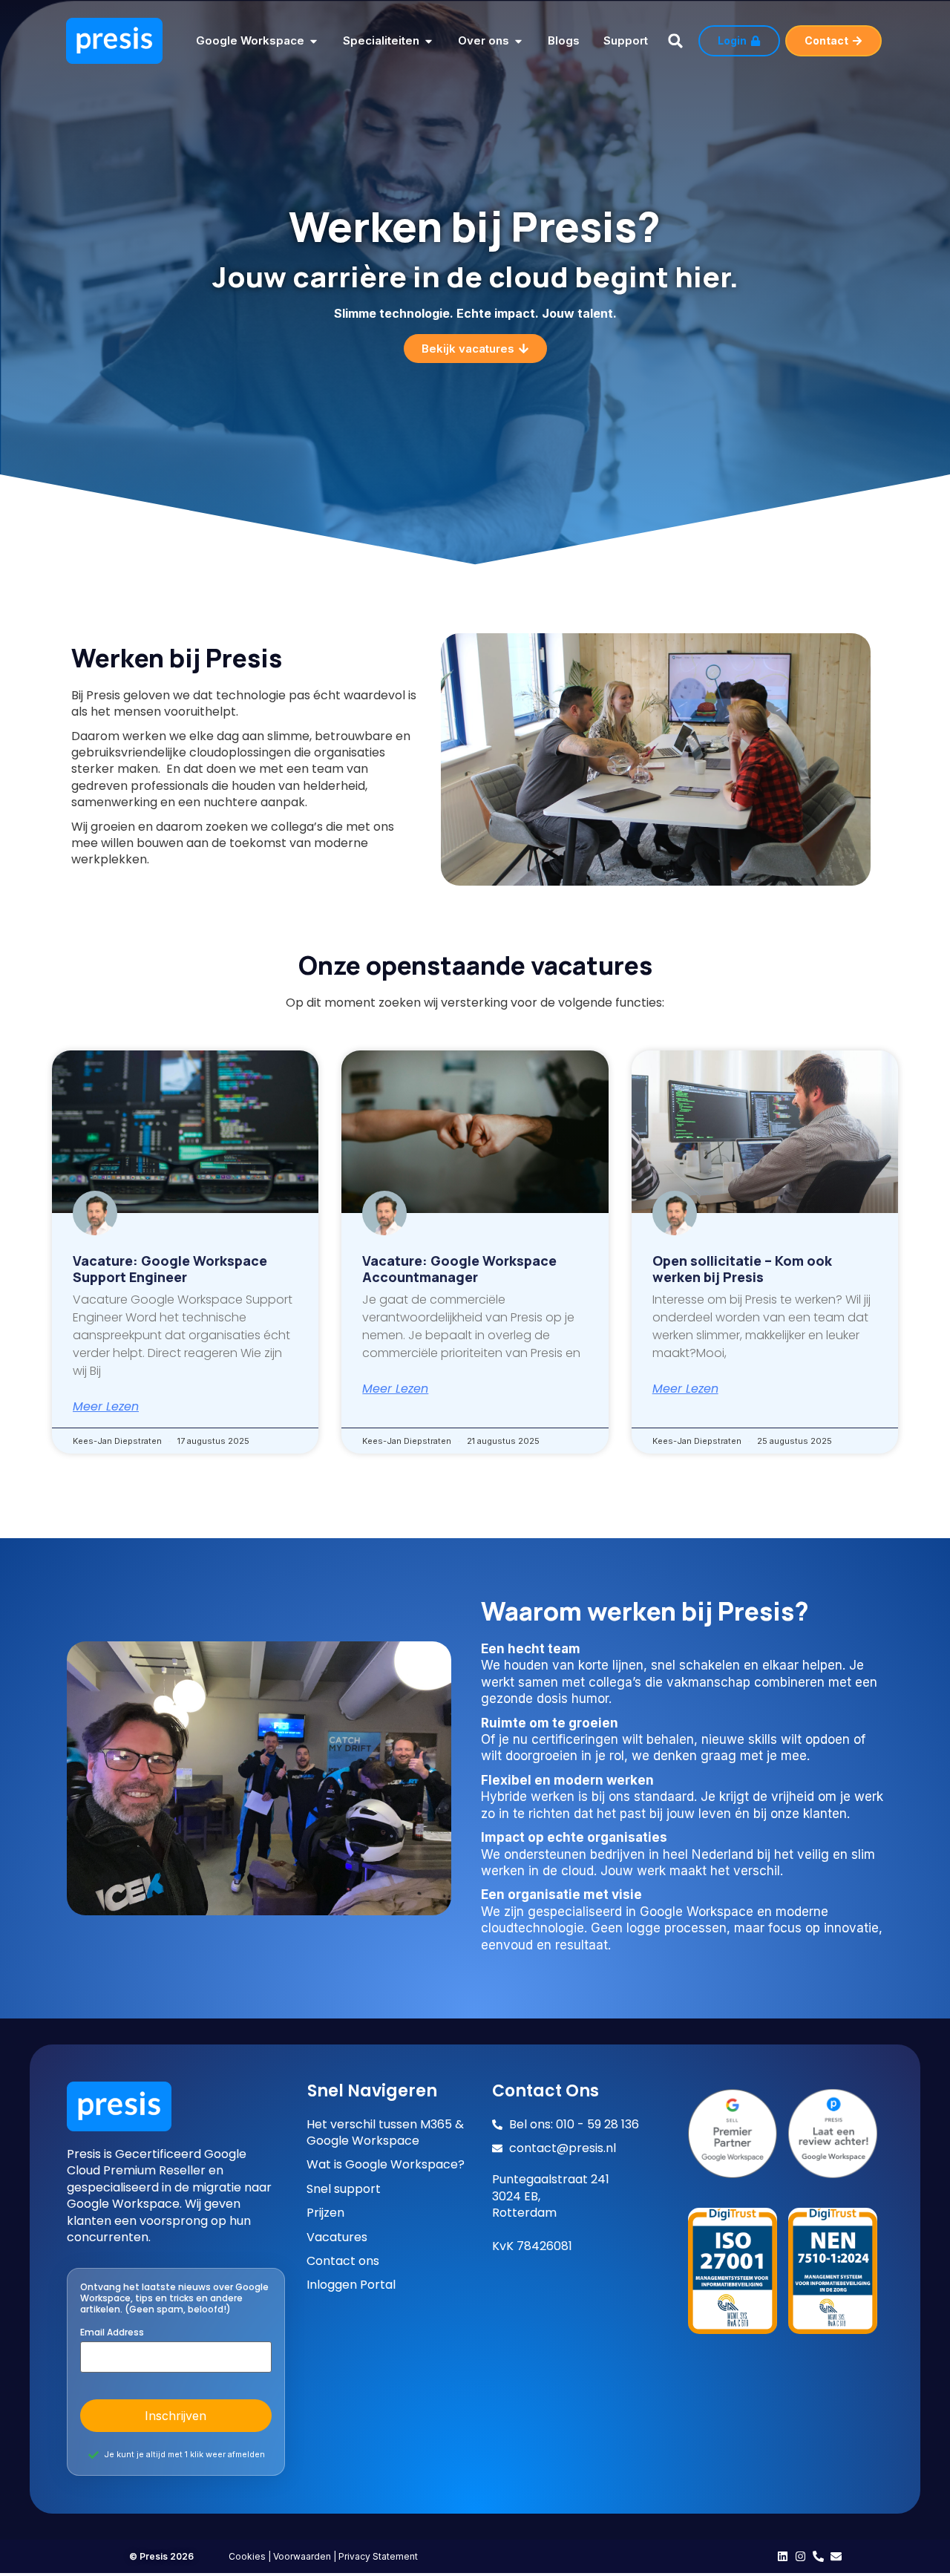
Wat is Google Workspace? (386, 2165)
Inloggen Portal (351, 2285)
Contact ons (343, 2261)
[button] (675, 41)
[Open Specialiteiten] (429, 41)
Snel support (344, 2189)
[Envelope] (836, 2556)
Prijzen (325, 2213)
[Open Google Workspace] (314, 41)
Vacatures (337, 2237)
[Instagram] (800, 2556)
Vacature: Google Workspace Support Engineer (170, 1269)
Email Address (112, 2333)
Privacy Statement (378, 2556)
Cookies (247, 2556)
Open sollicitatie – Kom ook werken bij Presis (742, 1269)
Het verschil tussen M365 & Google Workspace (385, 2133)
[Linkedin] (783, 2556)
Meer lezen (106, 1407)
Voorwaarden (302, 2556)
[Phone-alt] (818, 2556)
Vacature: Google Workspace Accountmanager (459, 1269)
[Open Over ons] (518, 41)
